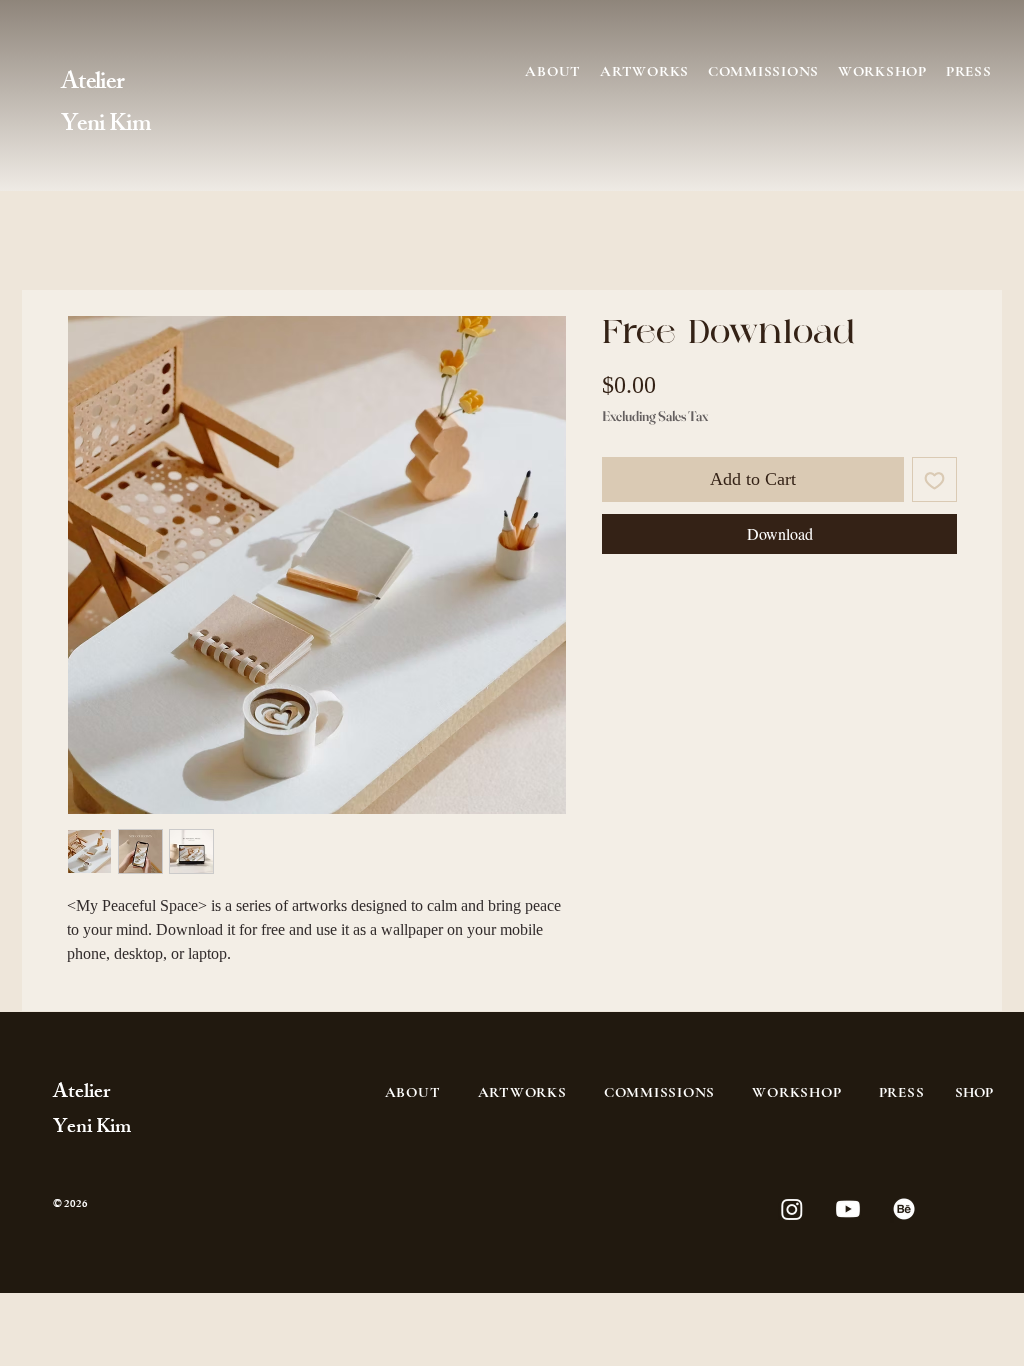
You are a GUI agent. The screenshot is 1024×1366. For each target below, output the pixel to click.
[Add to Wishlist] (934, 479)
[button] (763, 71)
